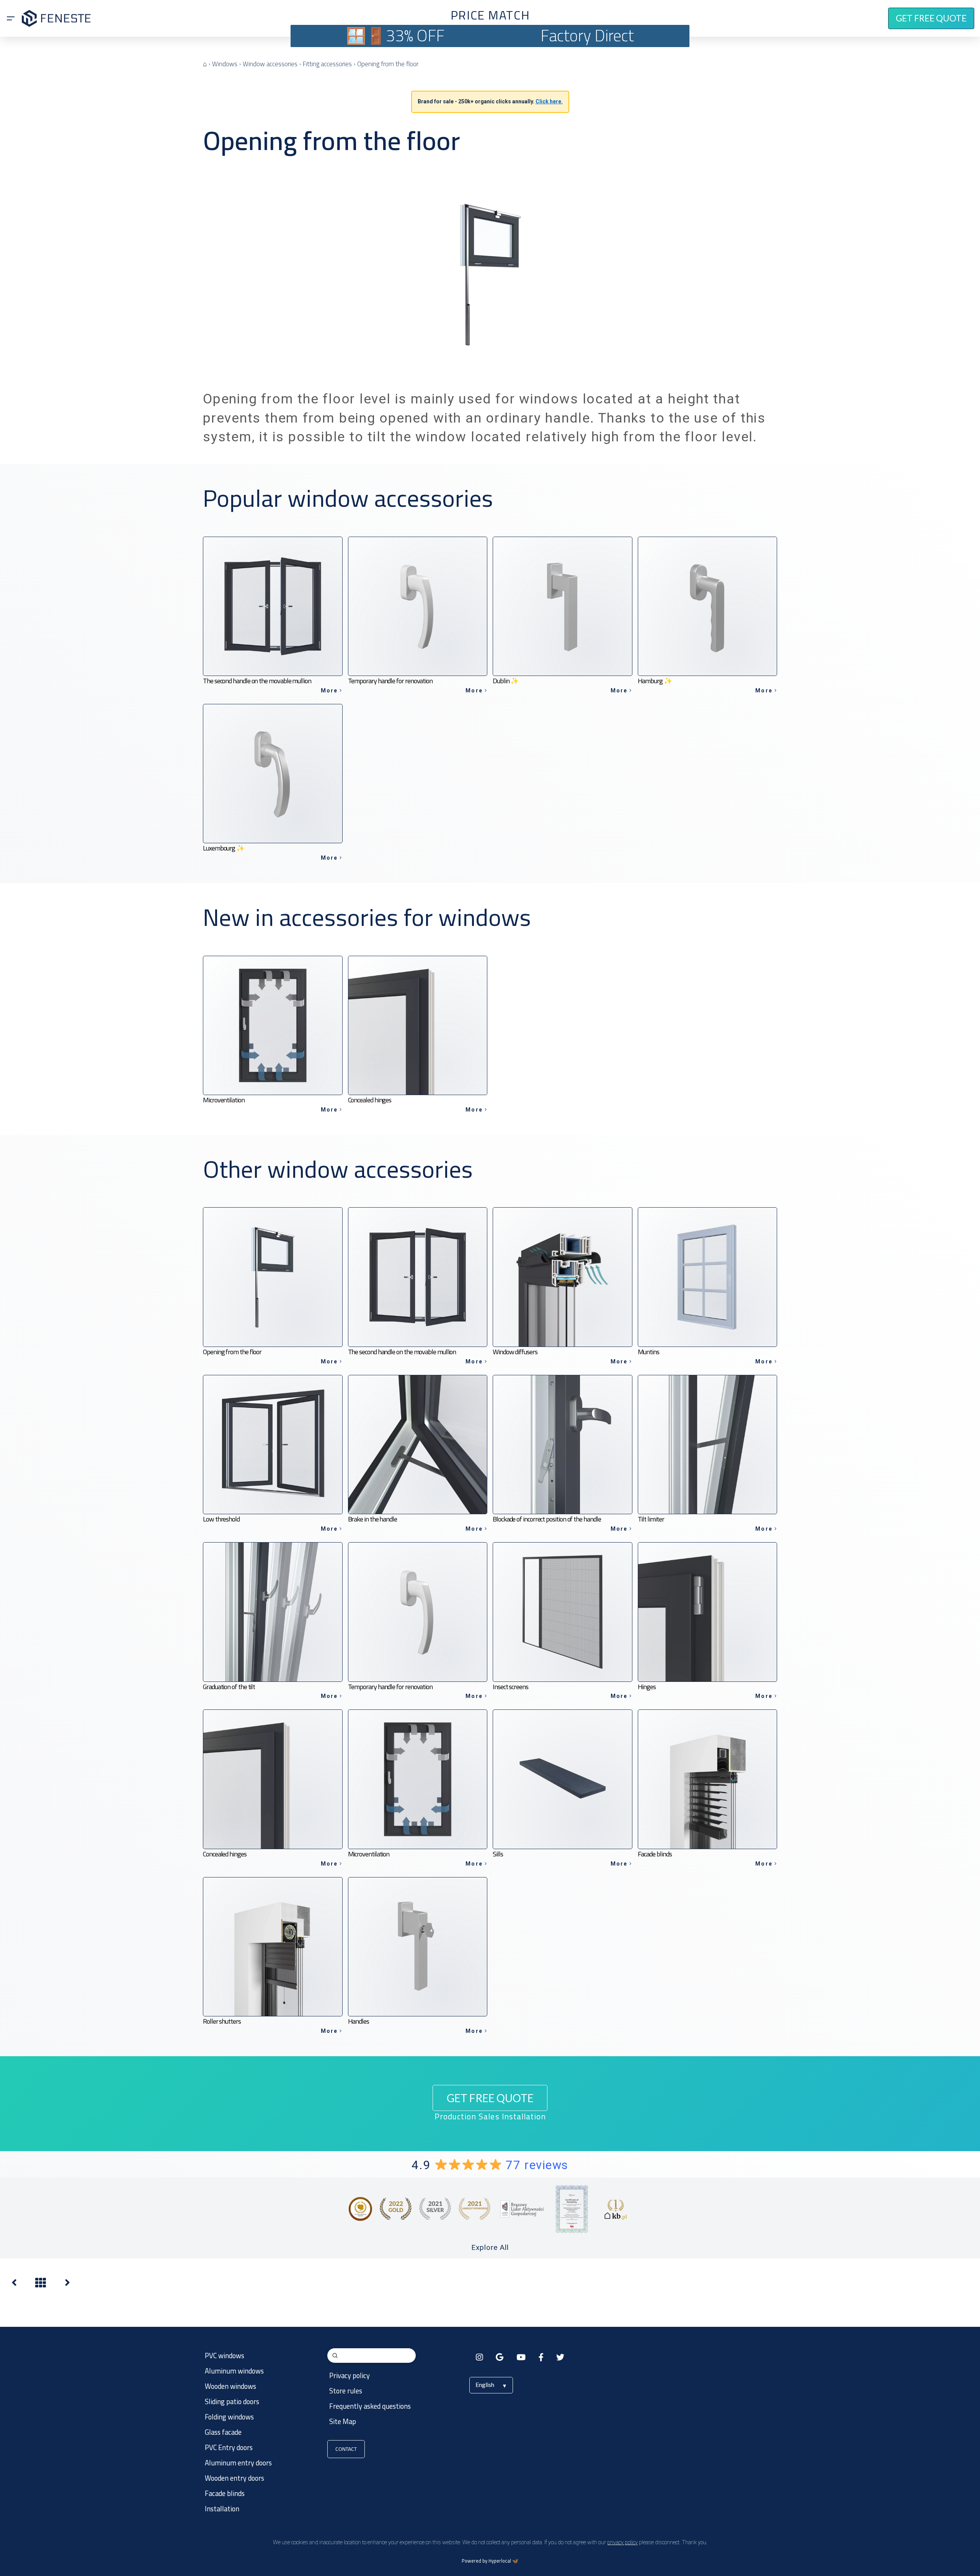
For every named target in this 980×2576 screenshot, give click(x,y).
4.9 (490, 2165)
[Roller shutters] (67, 2285)
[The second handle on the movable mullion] (14, 2285)
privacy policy (622, 2542)
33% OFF (415, 35)
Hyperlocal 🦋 (503, 2561)
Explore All (490, 2247)
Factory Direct (587, 35)
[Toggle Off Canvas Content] (11, 18)
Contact (346, 2449)
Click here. (549, 101)
